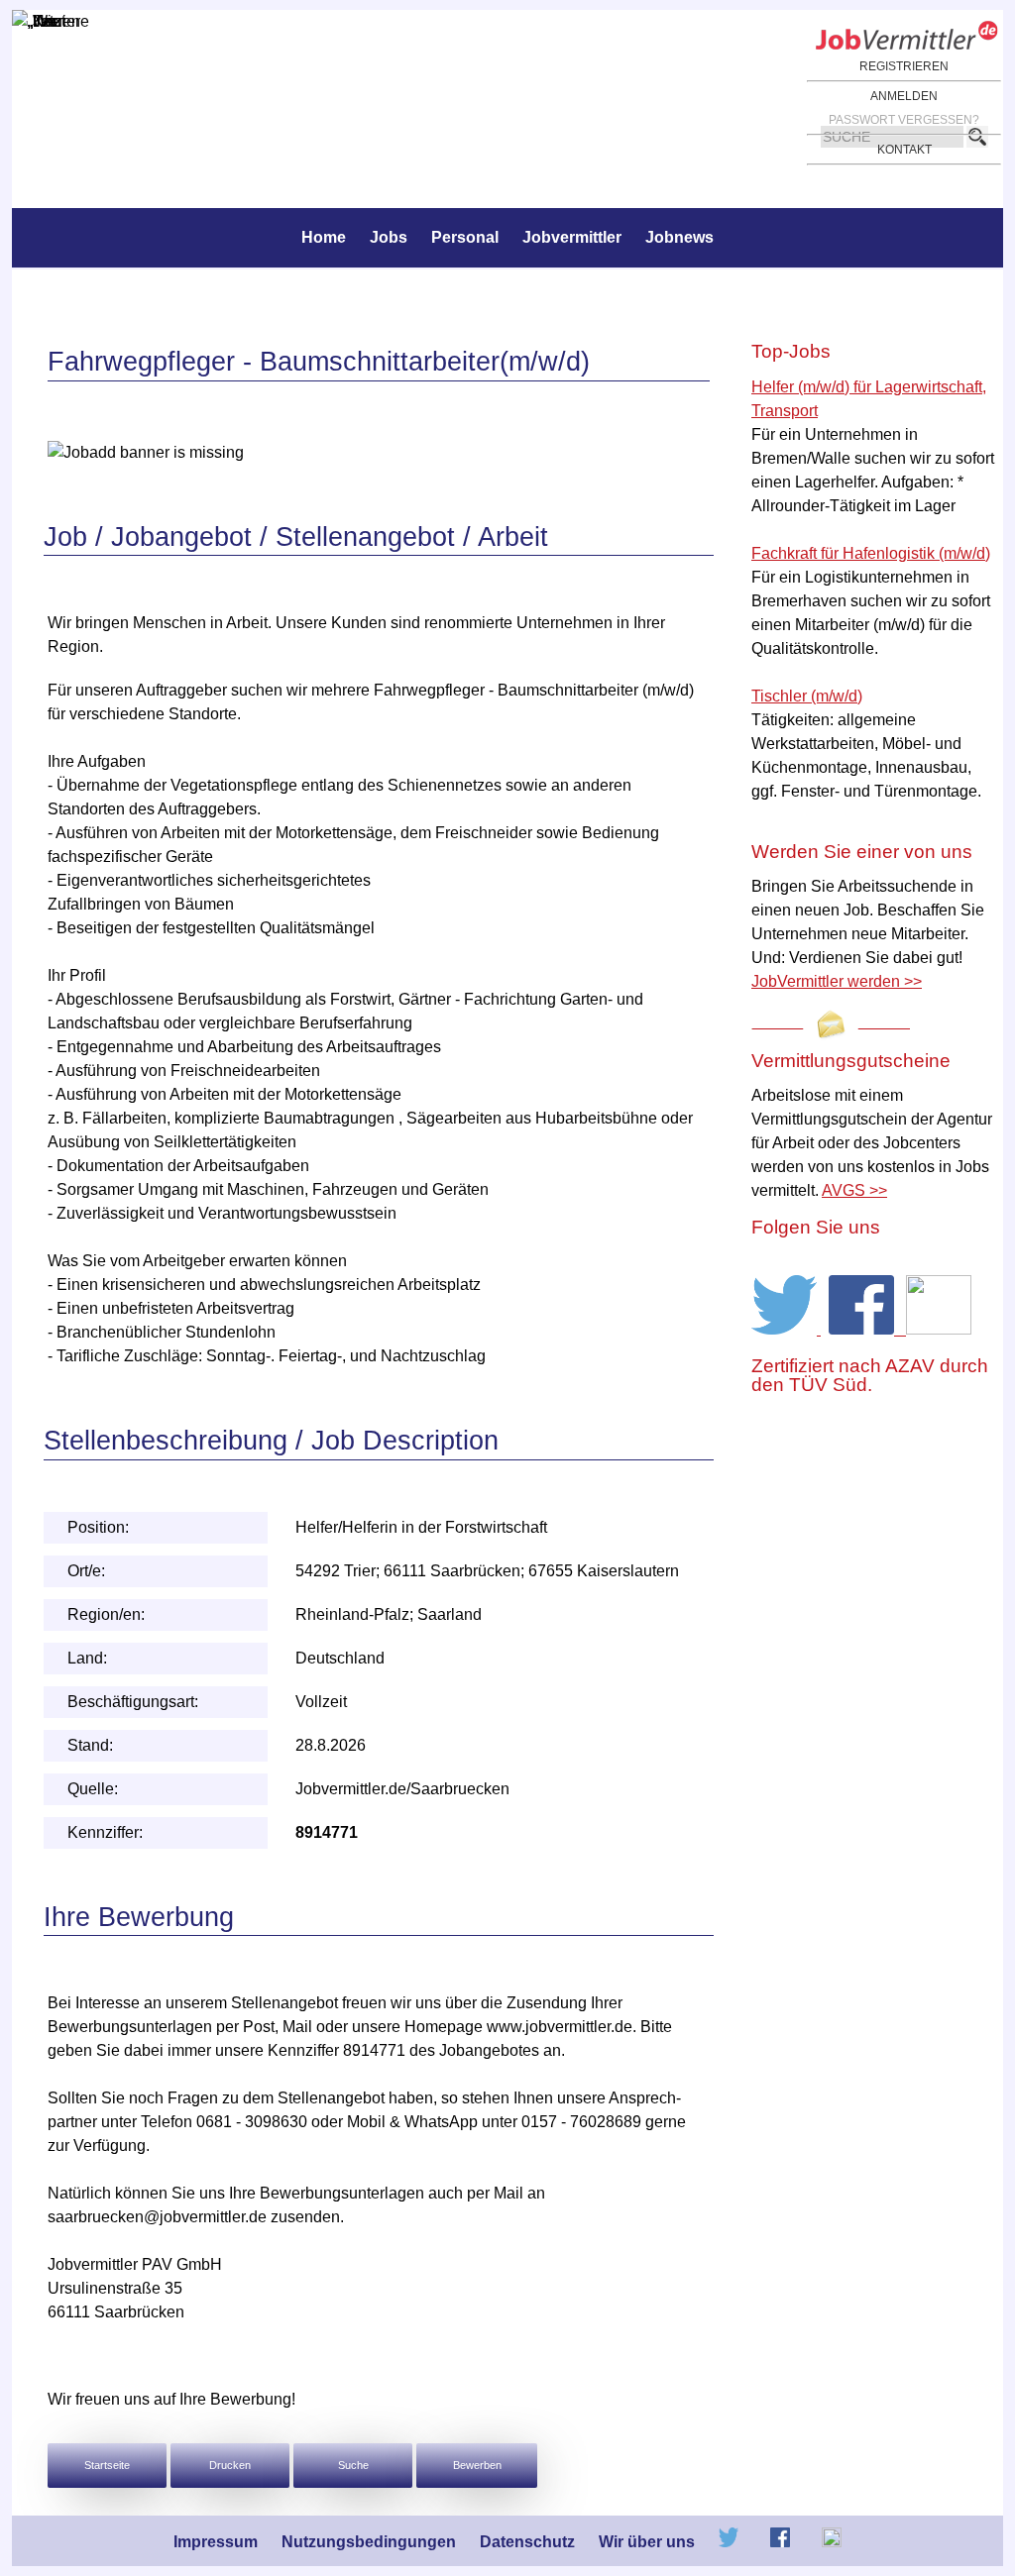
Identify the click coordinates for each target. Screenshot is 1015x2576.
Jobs (389, 237)
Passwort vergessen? (904, 120)
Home (324, 237)
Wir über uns (647, 2542)
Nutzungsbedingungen (369, 2542)
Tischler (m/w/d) (807, 696)
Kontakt (904, 150)
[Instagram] (939, 1329)
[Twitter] (786, 1329)
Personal (465, 237)
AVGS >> (854, 1190)
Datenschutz (527, 2542)
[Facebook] (867, 1329)
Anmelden (904, 96)
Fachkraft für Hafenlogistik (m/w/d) (871, 553)
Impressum (216, 2542)
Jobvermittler (572, 237)
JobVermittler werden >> (837, 981)
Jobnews (679, 237)
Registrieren (904, 66)
